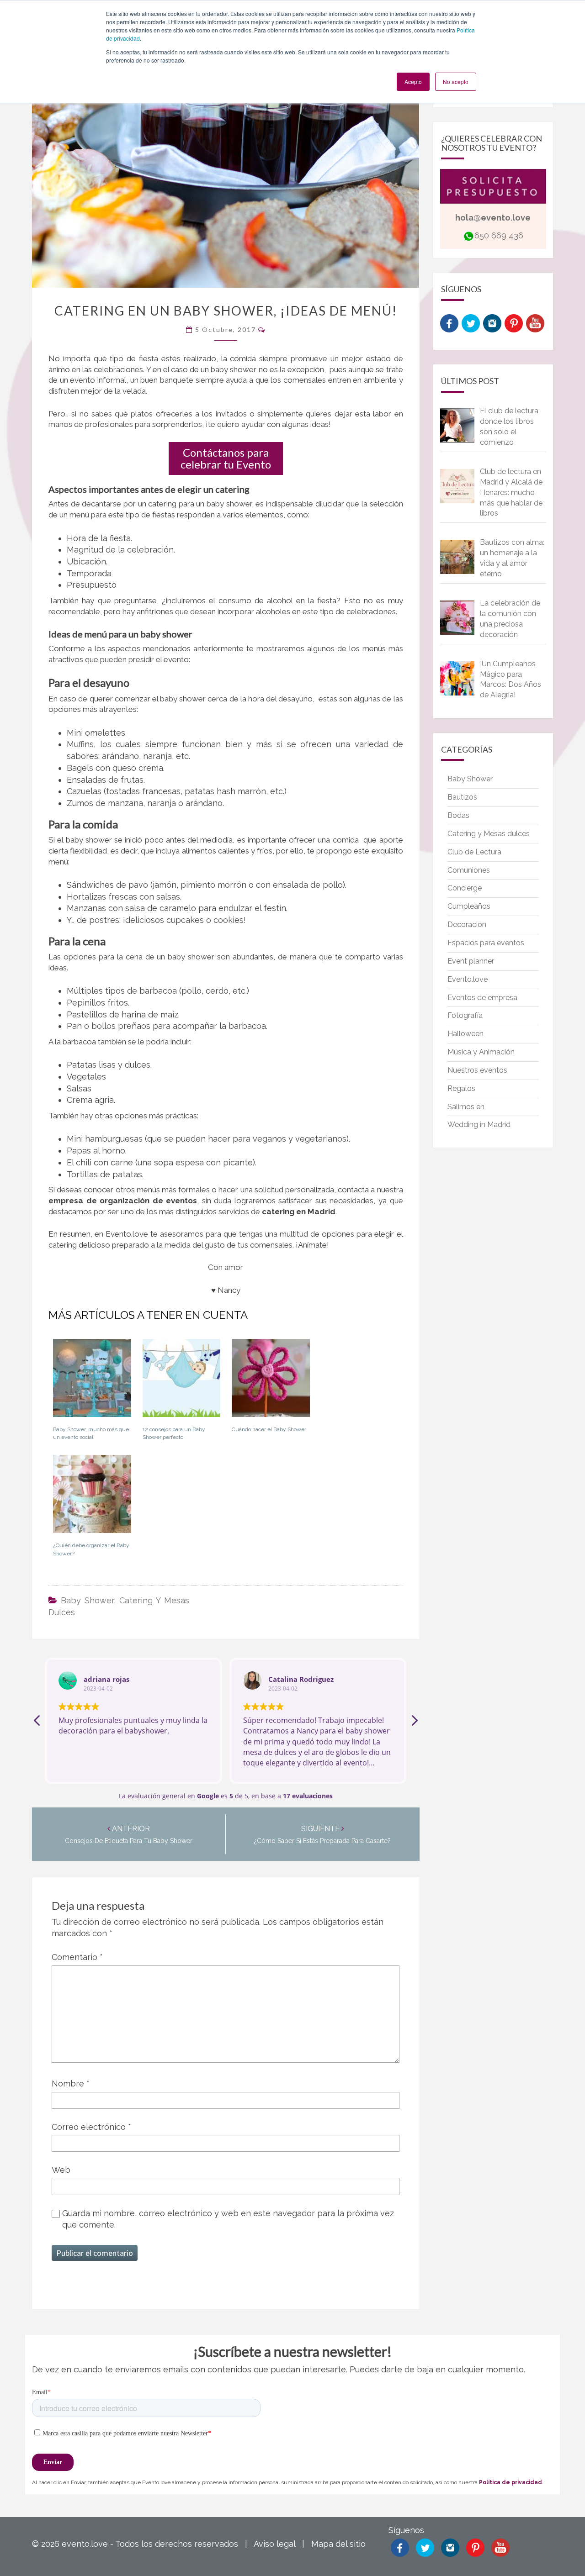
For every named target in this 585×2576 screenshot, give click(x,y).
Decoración (467, 925)
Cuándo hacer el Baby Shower (269, 1429)
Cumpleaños (469, 906)
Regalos (461, 1088)
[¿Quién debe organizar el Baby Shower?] (92, 1497)
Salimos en (466, 1107)
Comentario (77, 1957)
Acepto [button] (413, 82)
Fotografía (465, 1015)
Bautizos (462, 797)
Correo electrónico (91, 2127)
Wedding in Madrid (479, 1125)
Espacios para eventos (486, 943)
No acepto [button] (456, 82)
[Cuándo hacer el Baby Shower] (271, 1381)
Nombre (71, 2083)
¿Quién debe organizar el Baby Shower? (91, 1549)
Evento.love (468, 979)
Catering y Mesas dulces (489, 834)
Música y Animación (481, 1052)
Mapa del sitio (338, 2544)
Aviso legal (274, 2544)
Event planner (471, 961)
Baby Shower (87, 1600)
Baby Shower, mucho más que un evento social (91, 1433)
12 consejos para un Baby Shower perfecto (174, 1433)
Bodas (458, 815)
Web (61, 2170)
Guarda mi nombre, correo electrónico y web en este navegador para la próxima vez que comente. (228, 2219)
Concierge (465, 888)
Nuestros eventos (477, 1070)
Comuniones (469, 870)
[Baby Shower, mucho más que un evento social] (92, 1381)
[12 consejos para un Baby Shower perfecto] (182, 1381)
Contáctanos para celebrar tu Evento (226, 458)
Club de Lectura (474, 852)
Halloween (465, 1034)
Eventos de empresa (482, 998)
